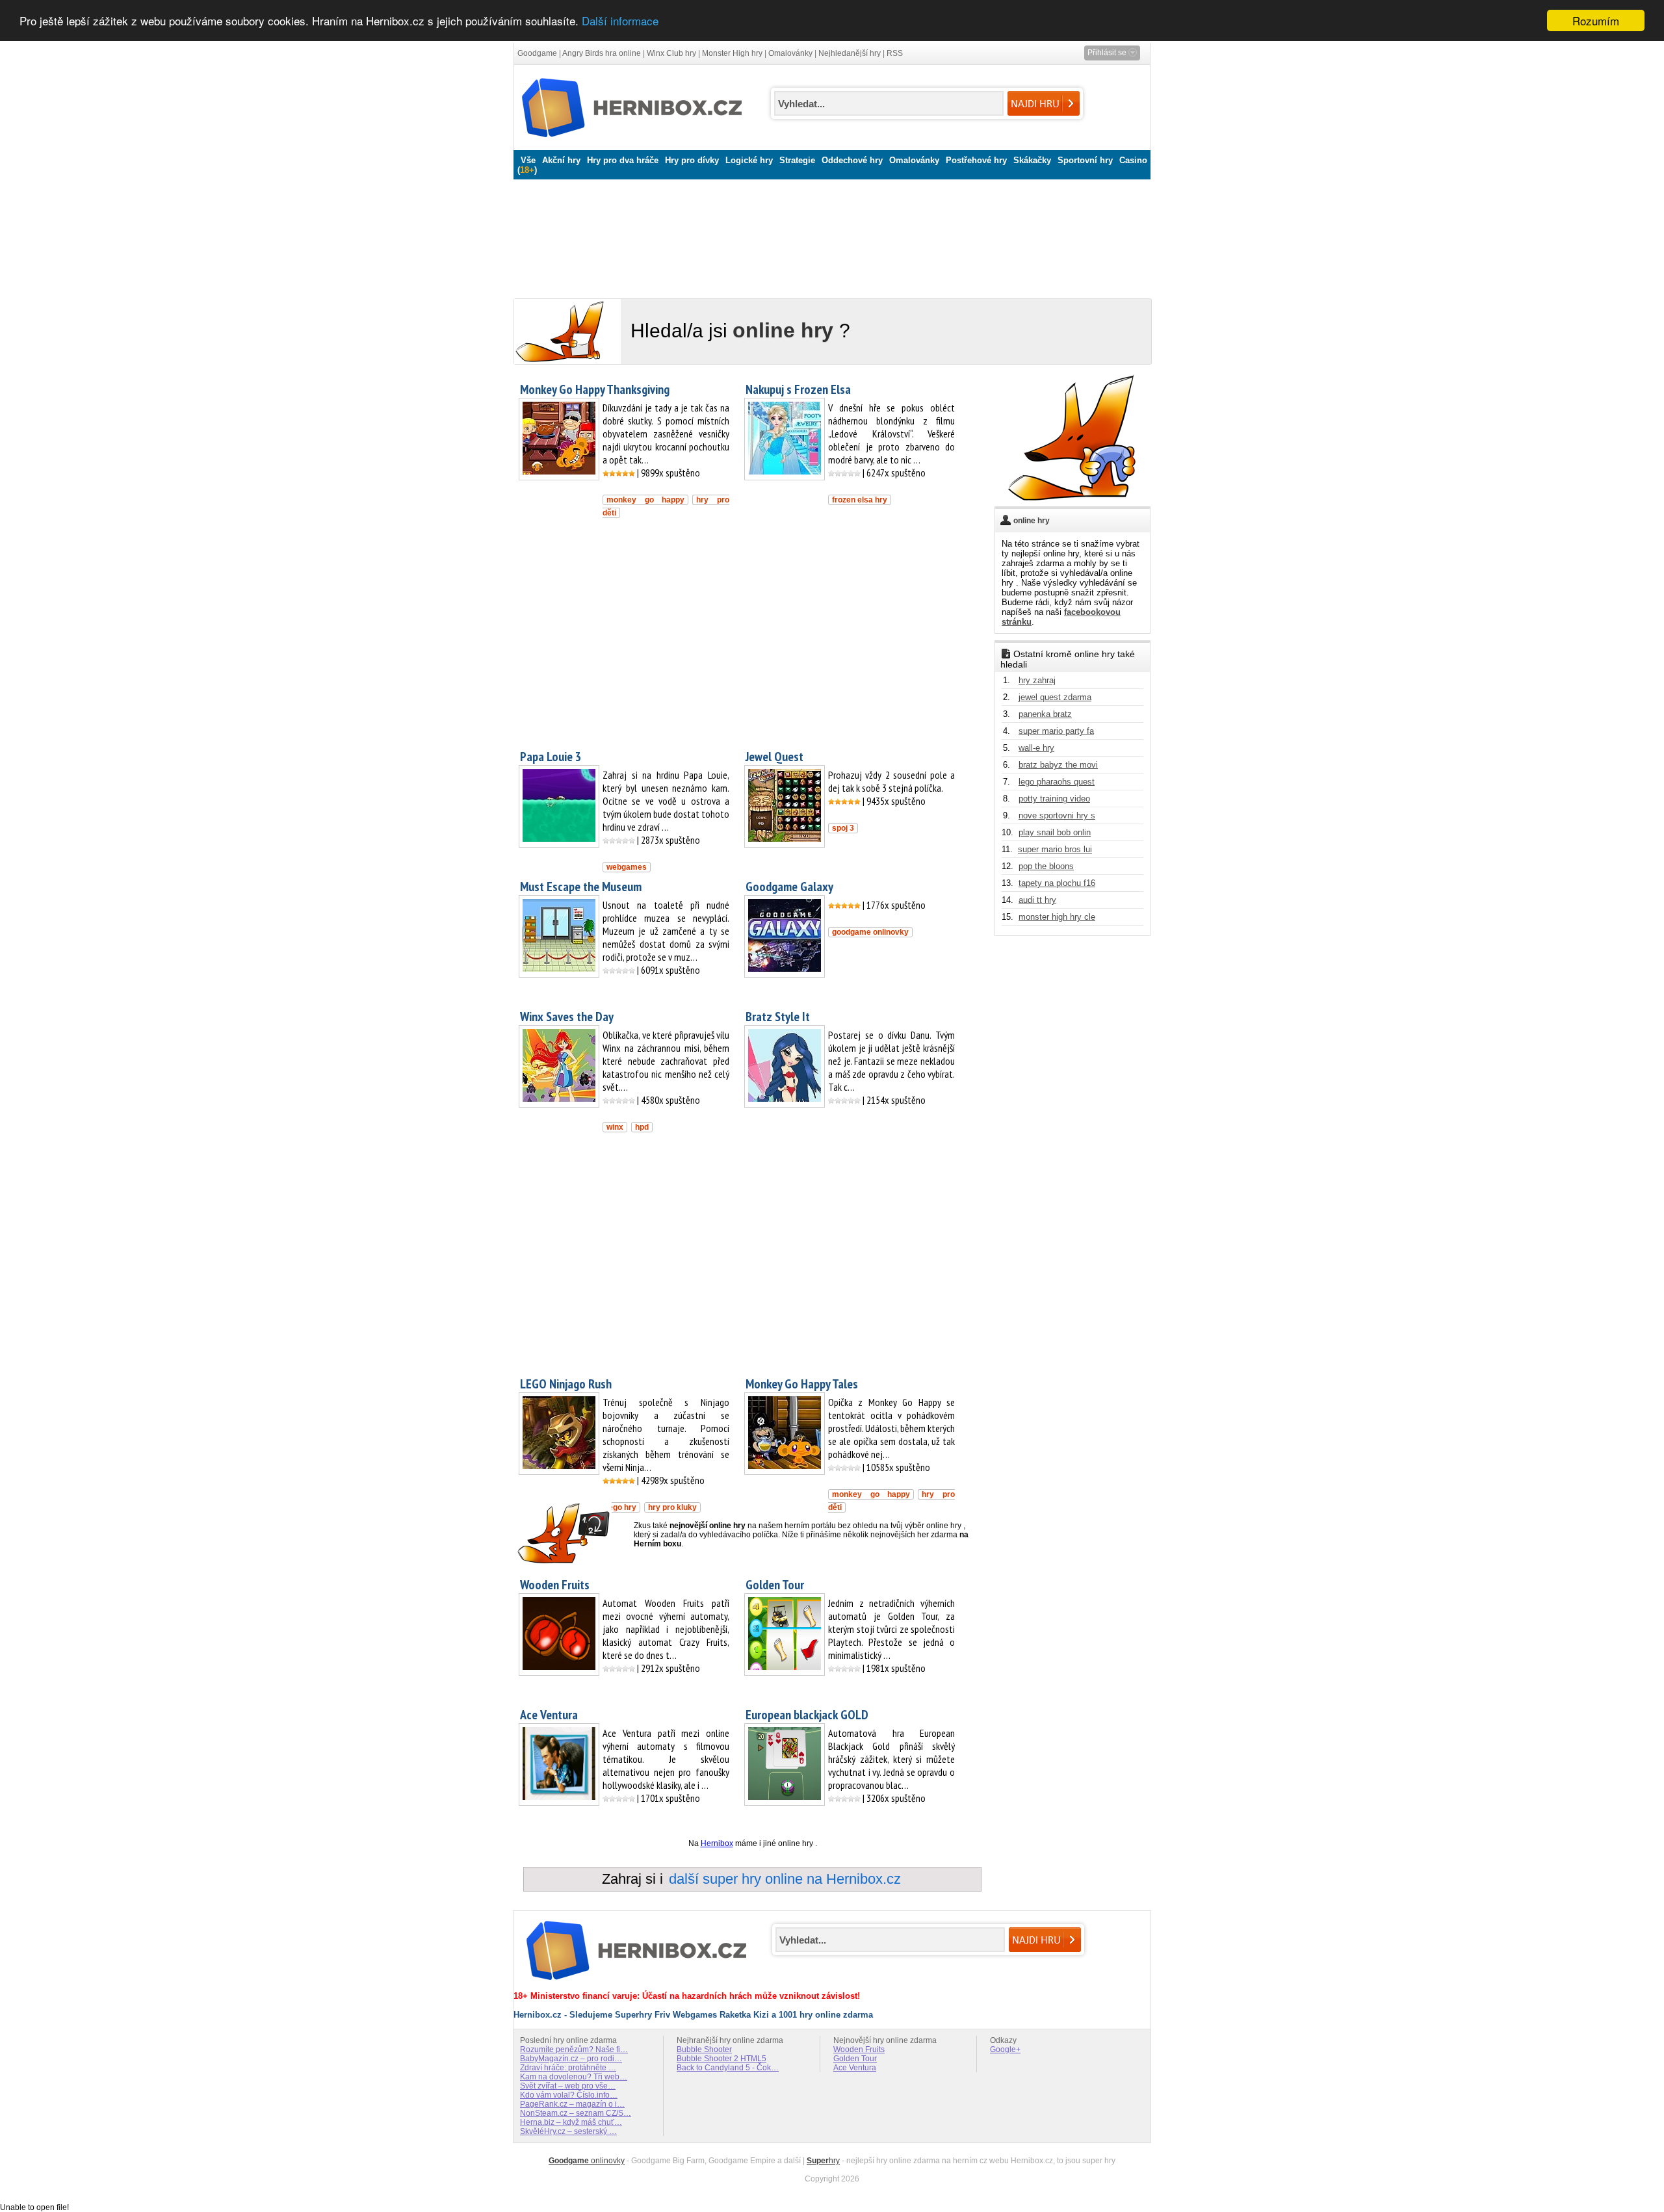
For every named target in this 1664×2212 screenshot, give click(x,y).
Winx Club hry (671, 53)
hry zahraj (1037, 680)
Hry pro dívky (692, 160)
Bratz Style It (778, 1017)
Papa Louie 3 (551, 757)
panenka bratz (1045, 714)
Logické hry (749, 160)
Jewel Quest (774, 757)
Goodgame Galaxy (789, 887)
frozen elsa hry (860, 500)
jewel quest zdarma (1055, 697)
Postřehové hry (976, 160)
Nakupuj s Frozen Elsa (798, 389)
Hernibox (717, 1843)
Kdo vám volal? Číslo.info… (569, 2095)
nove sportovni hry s (1057, 815)
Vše (528, 160)
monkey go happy (645, 500)
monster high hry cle (1057, 917)
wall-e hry (1036, 748)
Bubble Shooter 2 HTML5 (721, 2059)
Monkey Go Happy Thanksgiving (595, 389)
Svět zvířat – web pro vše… (568, 2086)
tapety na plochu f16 (1057, 883)
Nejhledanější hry (850, 53)
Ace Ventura (549, 1715)
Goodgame (537, 53)
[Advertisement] (829, 236)
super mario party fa (1056, 731)
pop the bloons (1046, 866)
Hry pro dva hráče (623, 160)
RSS (895, 53)
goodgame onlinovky (870, 932)
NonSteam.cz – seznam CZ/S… (576, 2113)
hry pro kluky (672, 1507)
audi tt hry (1037, 900)
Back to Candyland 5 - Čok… (728, 2068)
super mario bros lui (1055, 849)
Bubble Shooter (704, 2049)
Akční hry (561, 160)
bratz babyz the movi (1058, 765)
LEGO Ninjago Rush (566, 1384)
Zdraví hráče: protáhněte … (568, 2068)
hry (823, 2161)
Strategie (797, 160)
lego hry (621, 1507)
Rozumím (1596, 20)
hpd (642, 1127)
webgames (627, 867)
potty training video (1054, 799)
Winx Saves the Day (567, 1017)
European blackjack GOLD (807, 1715)
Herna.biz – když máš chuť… (571, 2122)
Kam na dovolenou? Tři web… (574, 2077)
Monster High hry (732, 53)
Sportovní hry (1085, 160)
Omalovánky (790, 53)
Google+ (1005, 2049)
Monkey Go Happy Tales (802, 1384)
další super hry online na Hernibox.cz (785, 1879)
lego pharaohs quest (1057, 782)
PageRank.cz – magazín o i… (572, 2104)
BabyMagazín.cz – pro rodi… (571, 2059)
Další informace (620, 21)
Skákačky (1032, 160)
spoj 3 (843, 828)
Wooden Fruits (555, 1585)
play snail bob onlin (1055, 832)
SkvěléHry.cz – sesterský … (568, 2131)
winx (615, 1127)
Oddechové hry (852, 160)
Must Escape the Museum (581, 887)
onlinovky (587, 2161)
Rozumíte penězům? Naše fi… (574, 2049)
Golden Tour (775, 1585)
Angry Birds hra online (602, 53)
